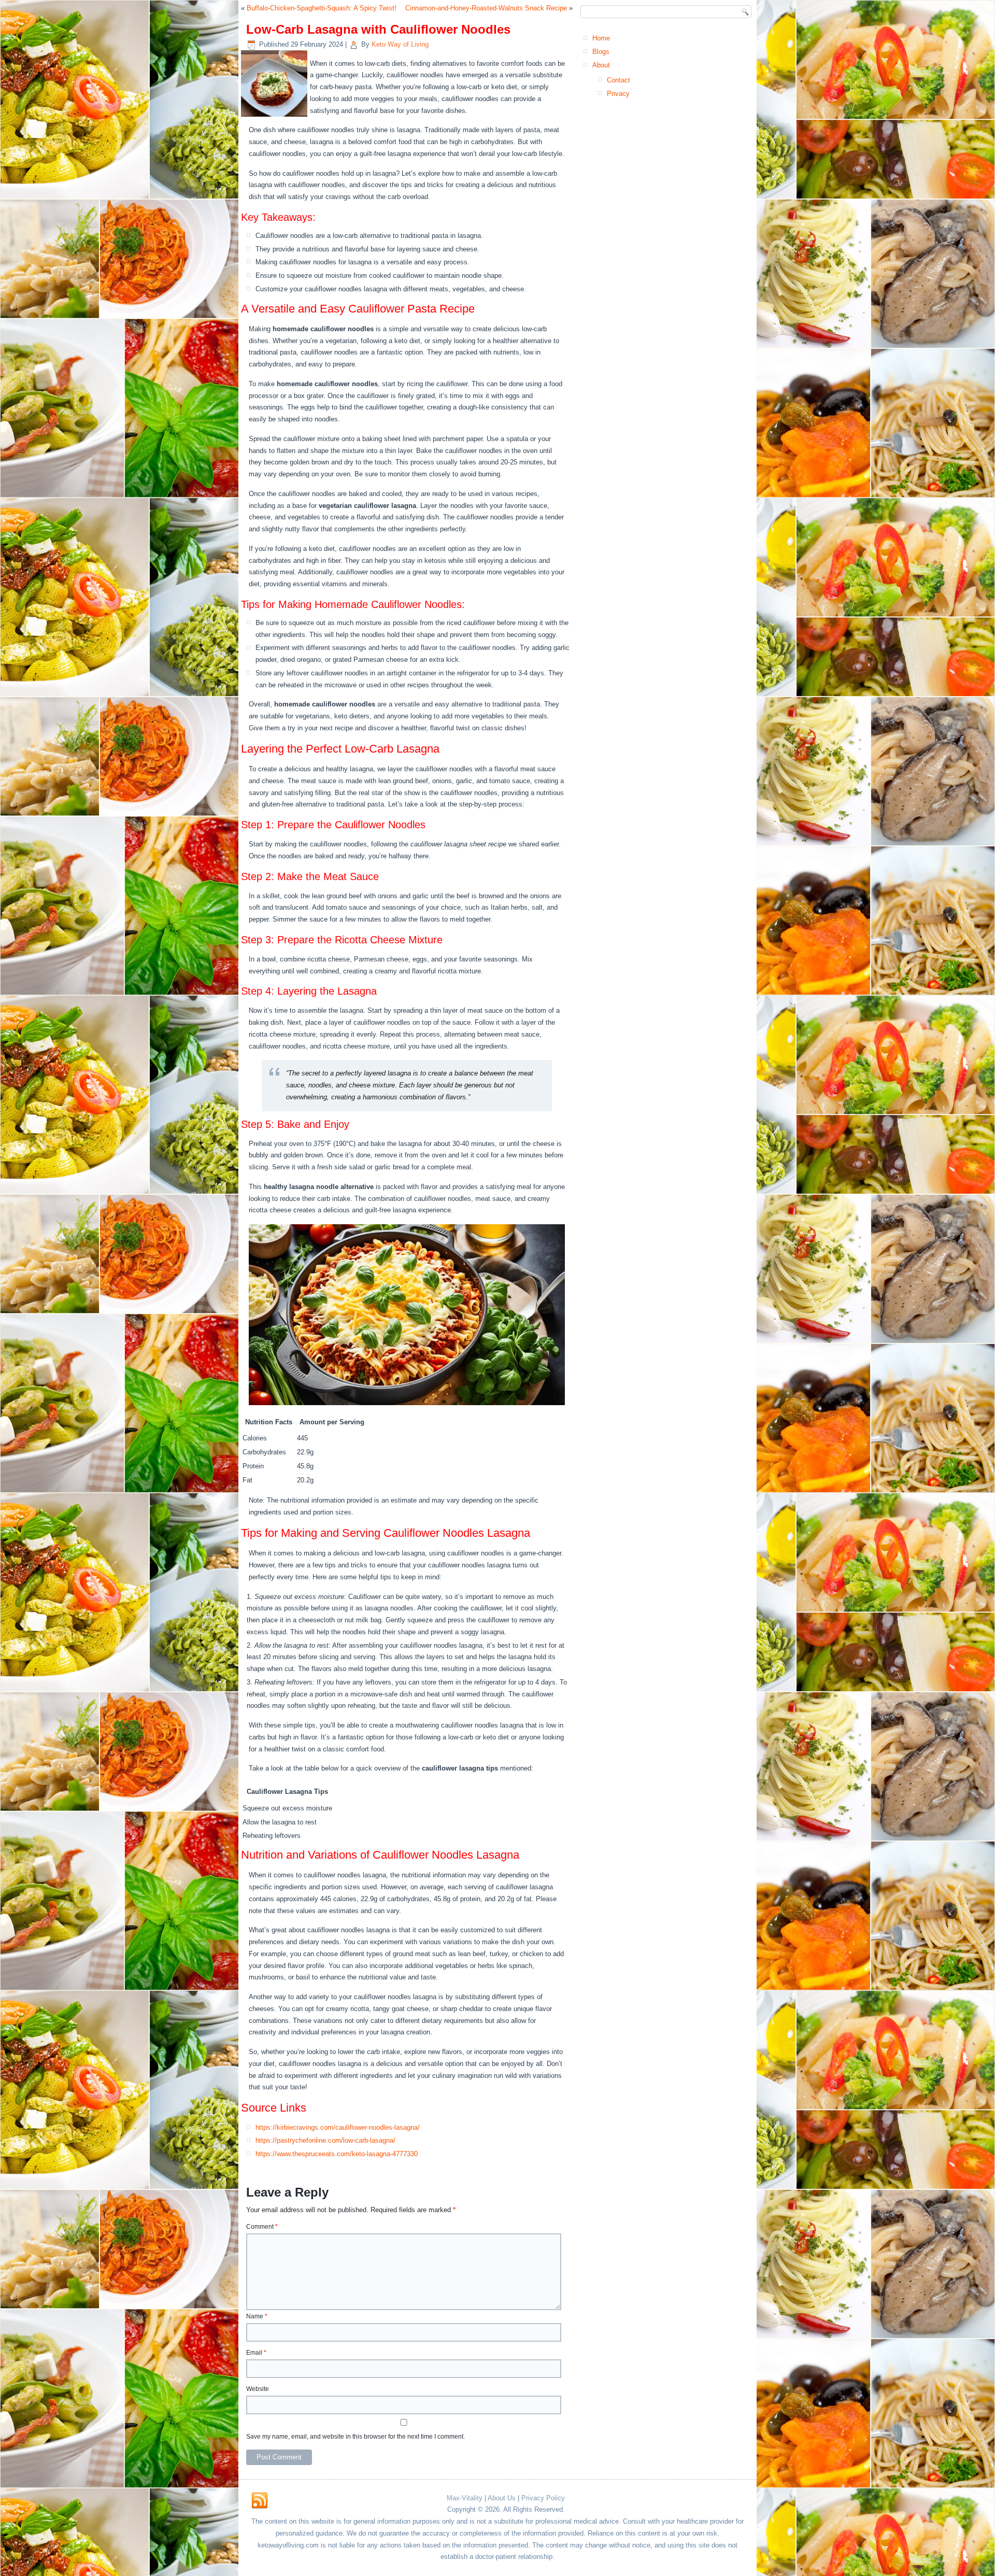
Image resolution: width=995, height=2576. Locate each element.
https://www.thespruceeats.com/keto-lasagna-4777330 (337, 2154)
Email (256, 2353)
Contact (619, 80)
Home (601, 38)
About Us (502, 2498)
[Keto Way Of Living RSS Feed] (260, 2501)
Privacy (618, 94)
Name (257, 2316)
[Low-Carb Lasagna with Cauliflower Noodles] (275, 117)
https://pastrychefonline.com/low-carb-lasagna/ (325, 2140)
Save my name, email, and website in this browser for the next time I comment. (356, 2437)
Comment (262, 2227)
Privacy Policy (543, 2498)
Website (258, 2389)
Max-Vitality (465, 2498)
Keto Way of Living (400, 44)
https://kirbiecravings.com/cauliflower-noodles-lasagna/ (338, 2127)
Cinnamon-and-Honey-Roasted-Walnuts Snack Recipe (486, 8)
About (601, 65)
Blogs (601, 52)
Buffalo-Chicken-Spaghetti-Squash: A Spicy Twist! (322, 8)
